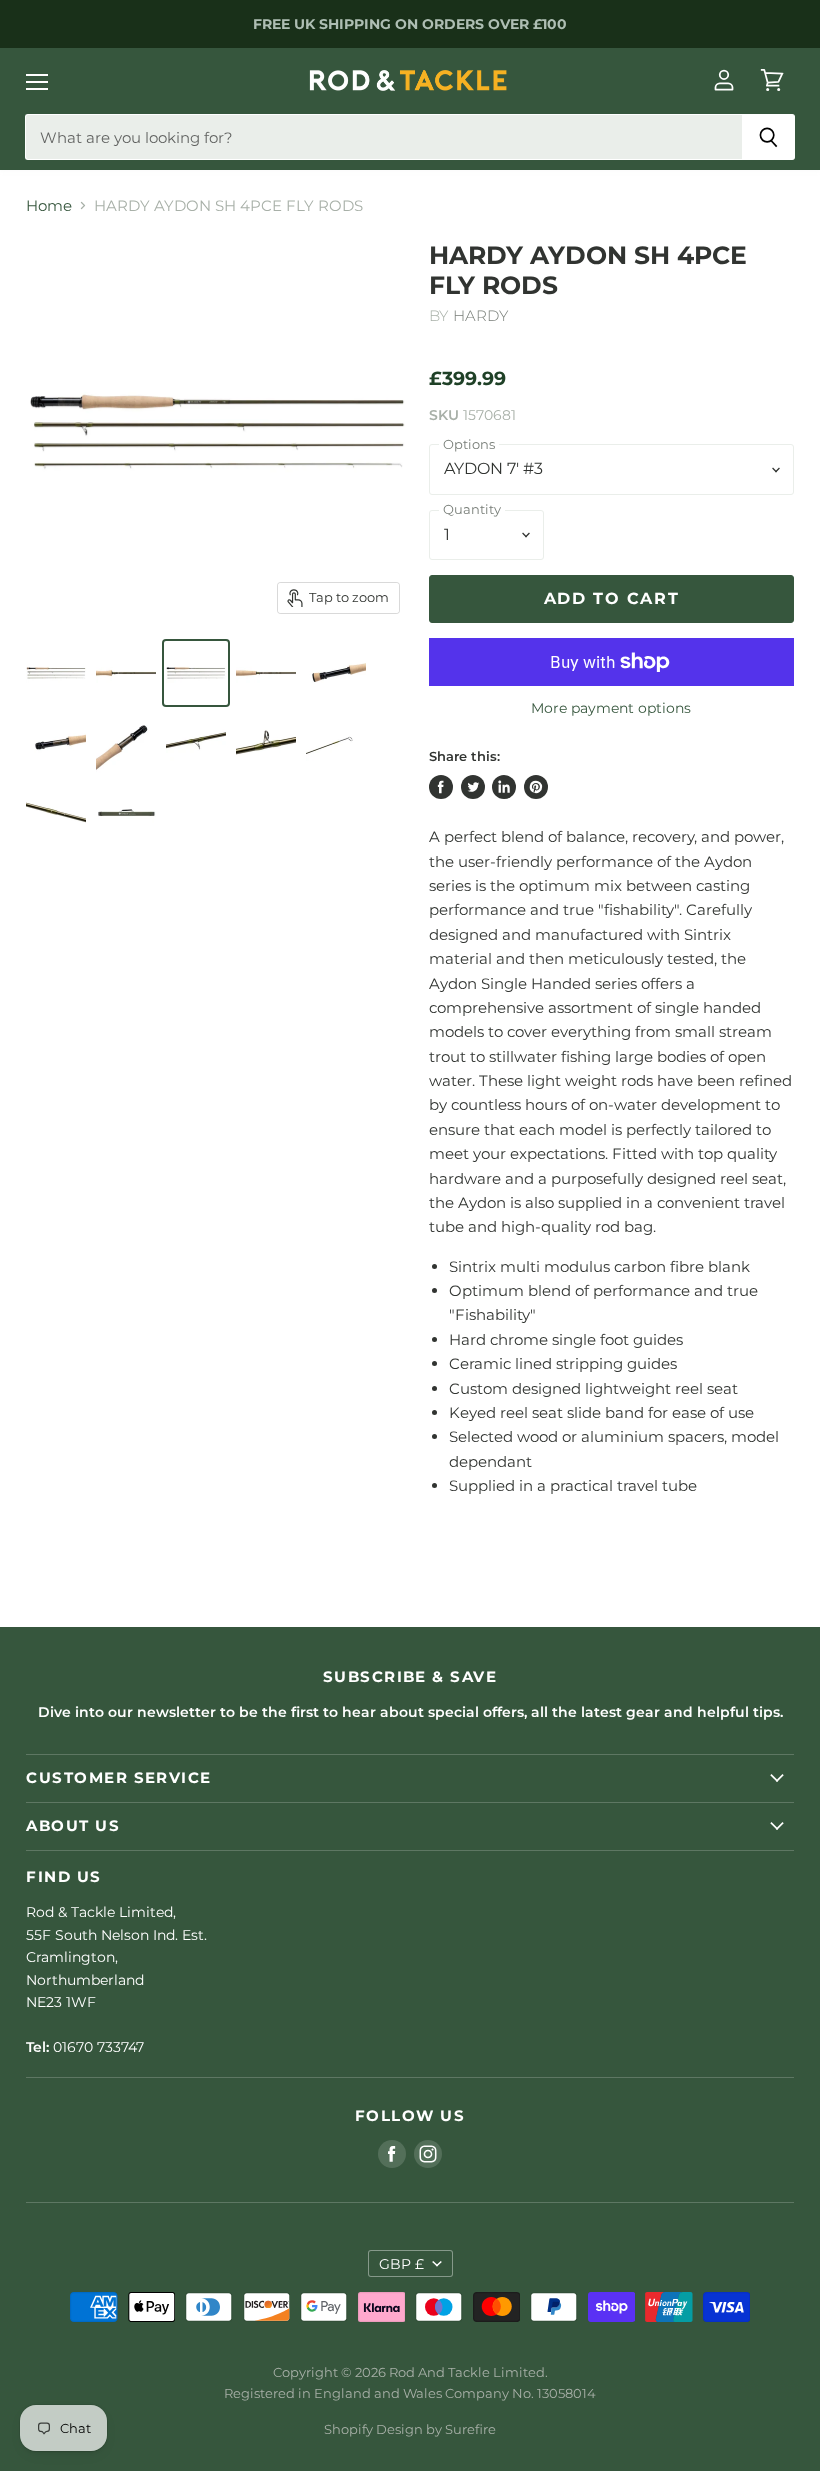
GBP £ (401, 2264)
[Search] (768, 137)
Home (49, 205)
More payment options (611, 708)
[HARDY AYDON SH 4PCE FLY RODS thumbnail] (56, 673)
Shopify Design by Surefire (410, 2429)
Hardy (481, 315)
